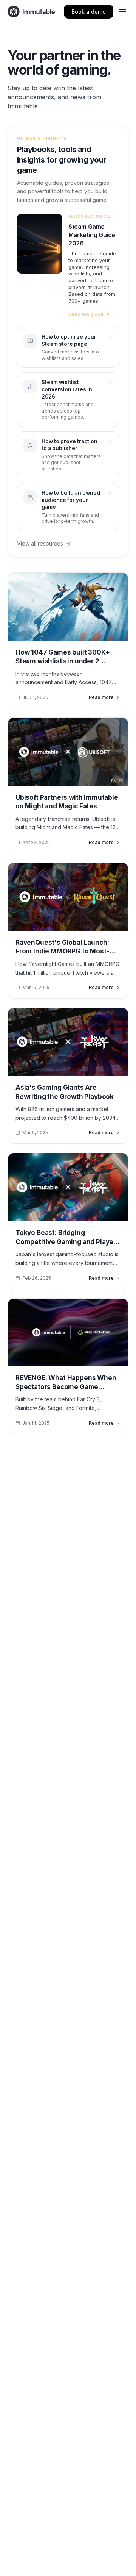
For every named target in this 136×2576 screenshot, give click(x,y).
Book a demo (89, 12)
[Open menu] (122, 12)
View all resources (40, 543)
